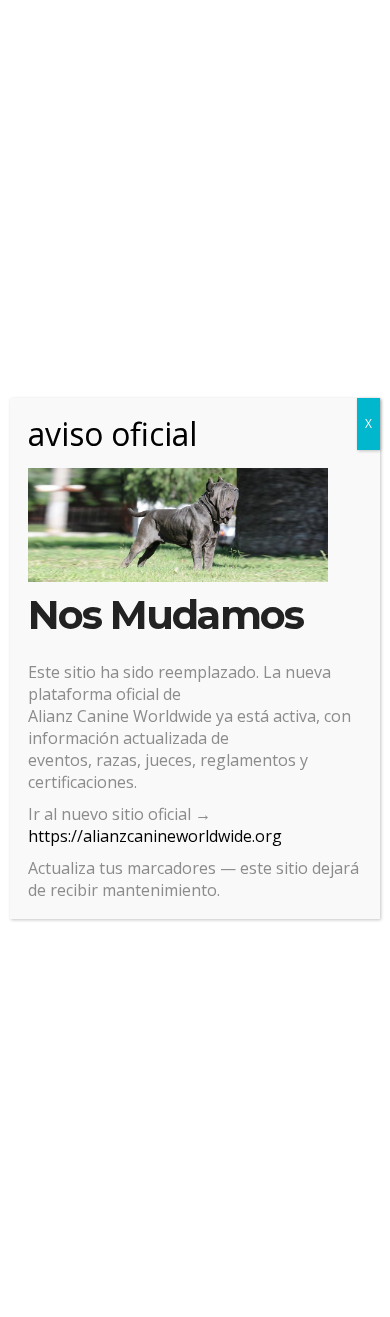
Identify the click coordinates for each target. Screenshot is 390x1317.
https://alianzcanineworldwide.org (155, 836)
